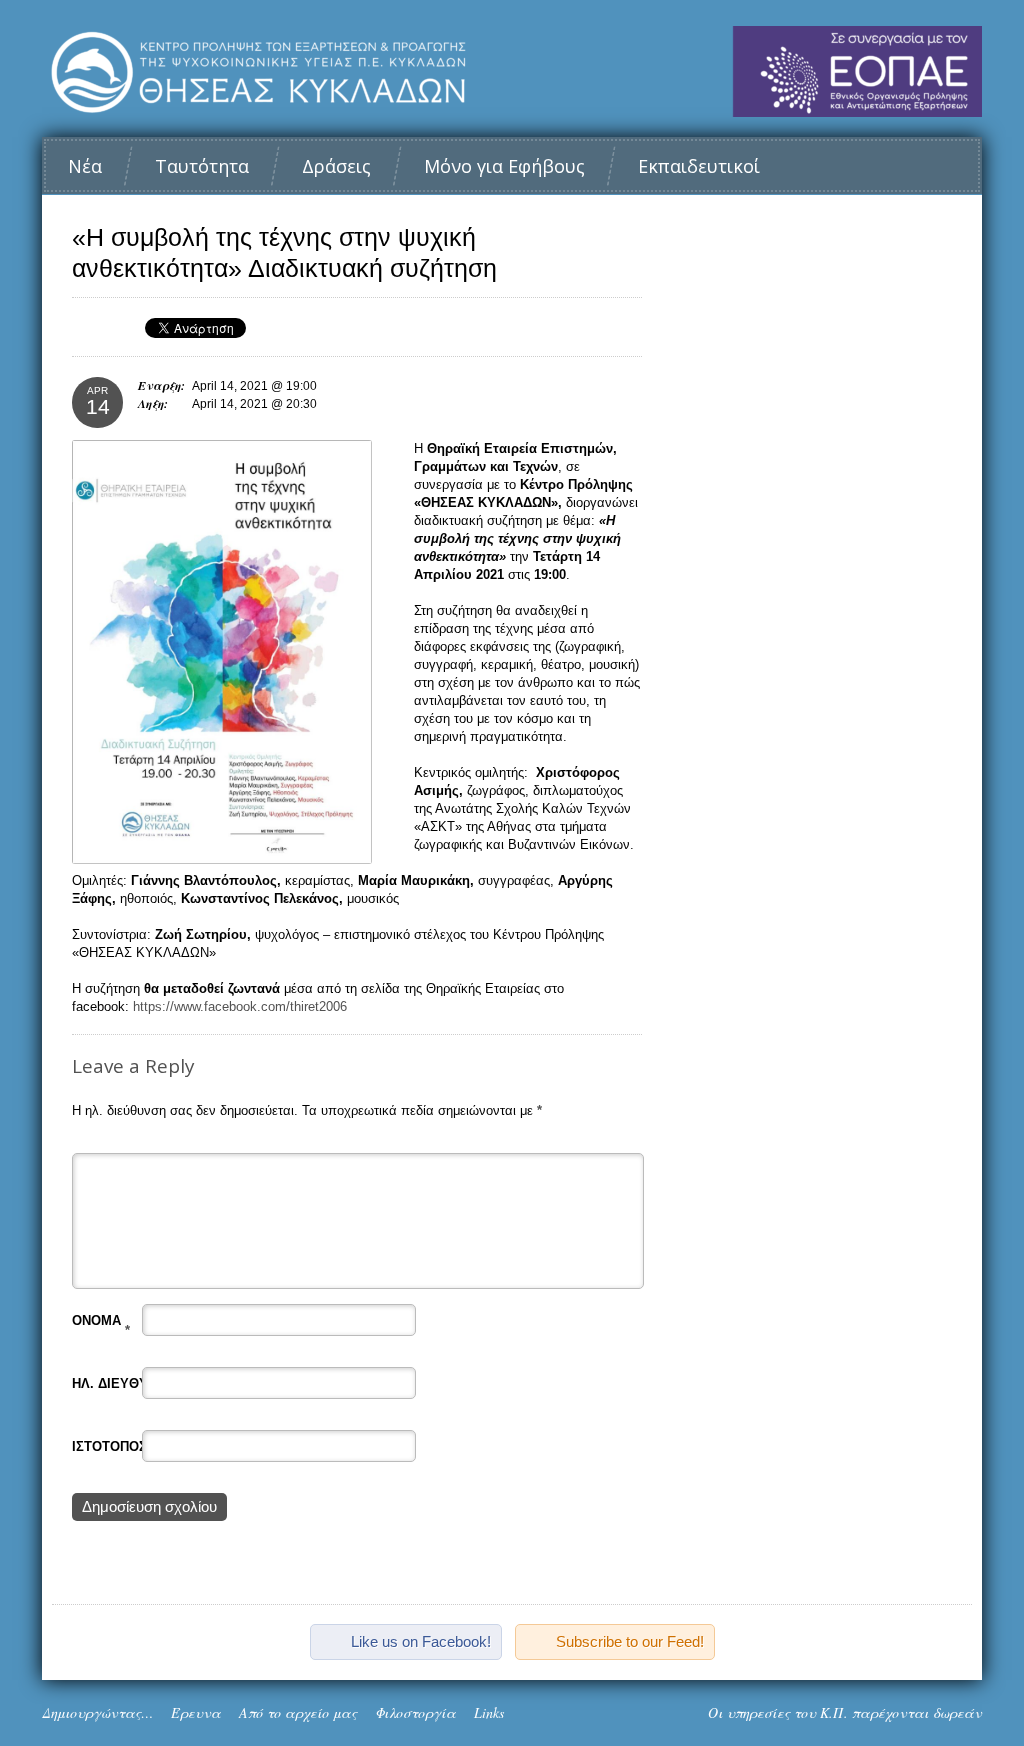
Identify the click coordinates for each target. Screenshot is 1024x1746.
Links (489, 1712)
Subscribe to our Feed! (630, 1641)
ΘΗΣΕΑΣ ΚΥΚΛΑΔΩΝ (512, 71)
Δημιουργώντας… (97, 1712)
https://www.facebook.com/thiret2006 (240, 1006)
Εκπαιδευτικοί (699, 166)
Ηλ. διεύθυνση (127, 1383)
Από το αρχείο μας (298, 1712)
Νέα (85, 166)
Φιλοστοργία (415, 1712)
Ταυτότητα (202, 166)
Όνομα (101, 1320)
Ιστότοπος (109, 1446)
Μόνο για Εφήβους (504, 166)
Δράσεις (336, 166)
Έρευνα (196, 1712)
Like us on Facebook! (421, 1641)
